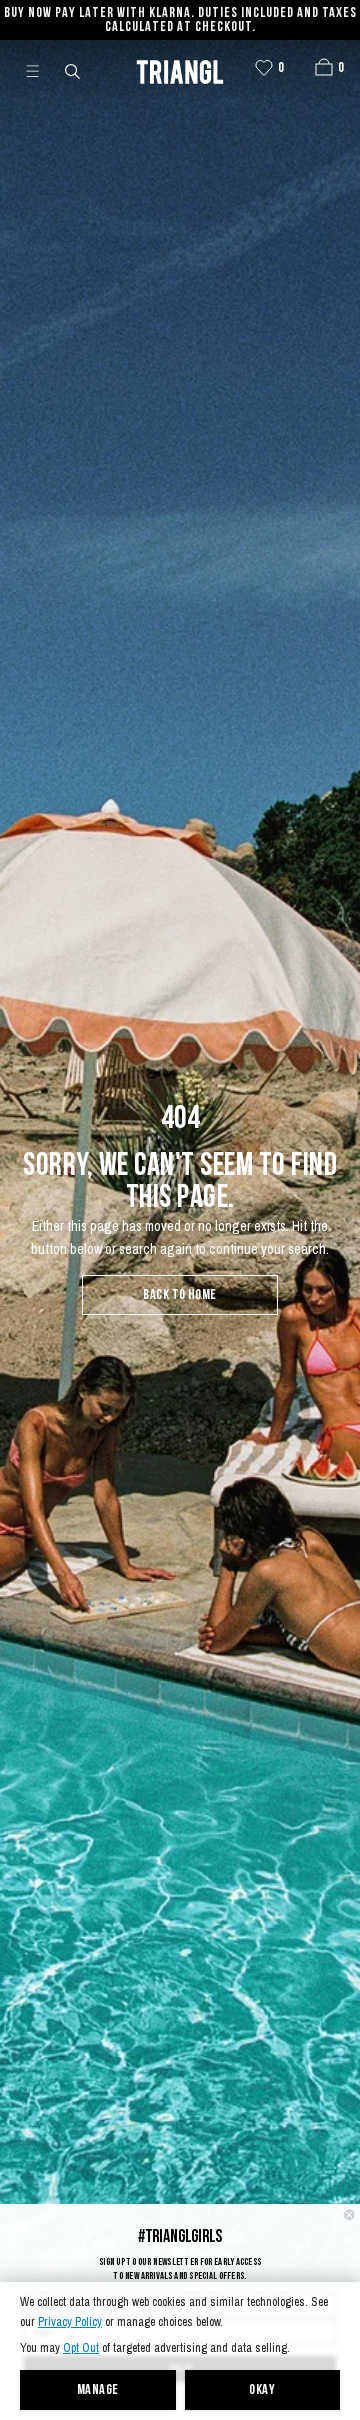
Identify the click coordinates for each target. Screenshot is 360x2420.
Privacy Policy (70, 2322)
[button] (324, 67)
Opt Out (81, 2348)
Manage (98, 2390)
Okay (262, 2390)
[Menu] (41, 70)
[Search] (74, 70)
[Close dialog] (349, 2215)
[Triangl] (180, 69)
